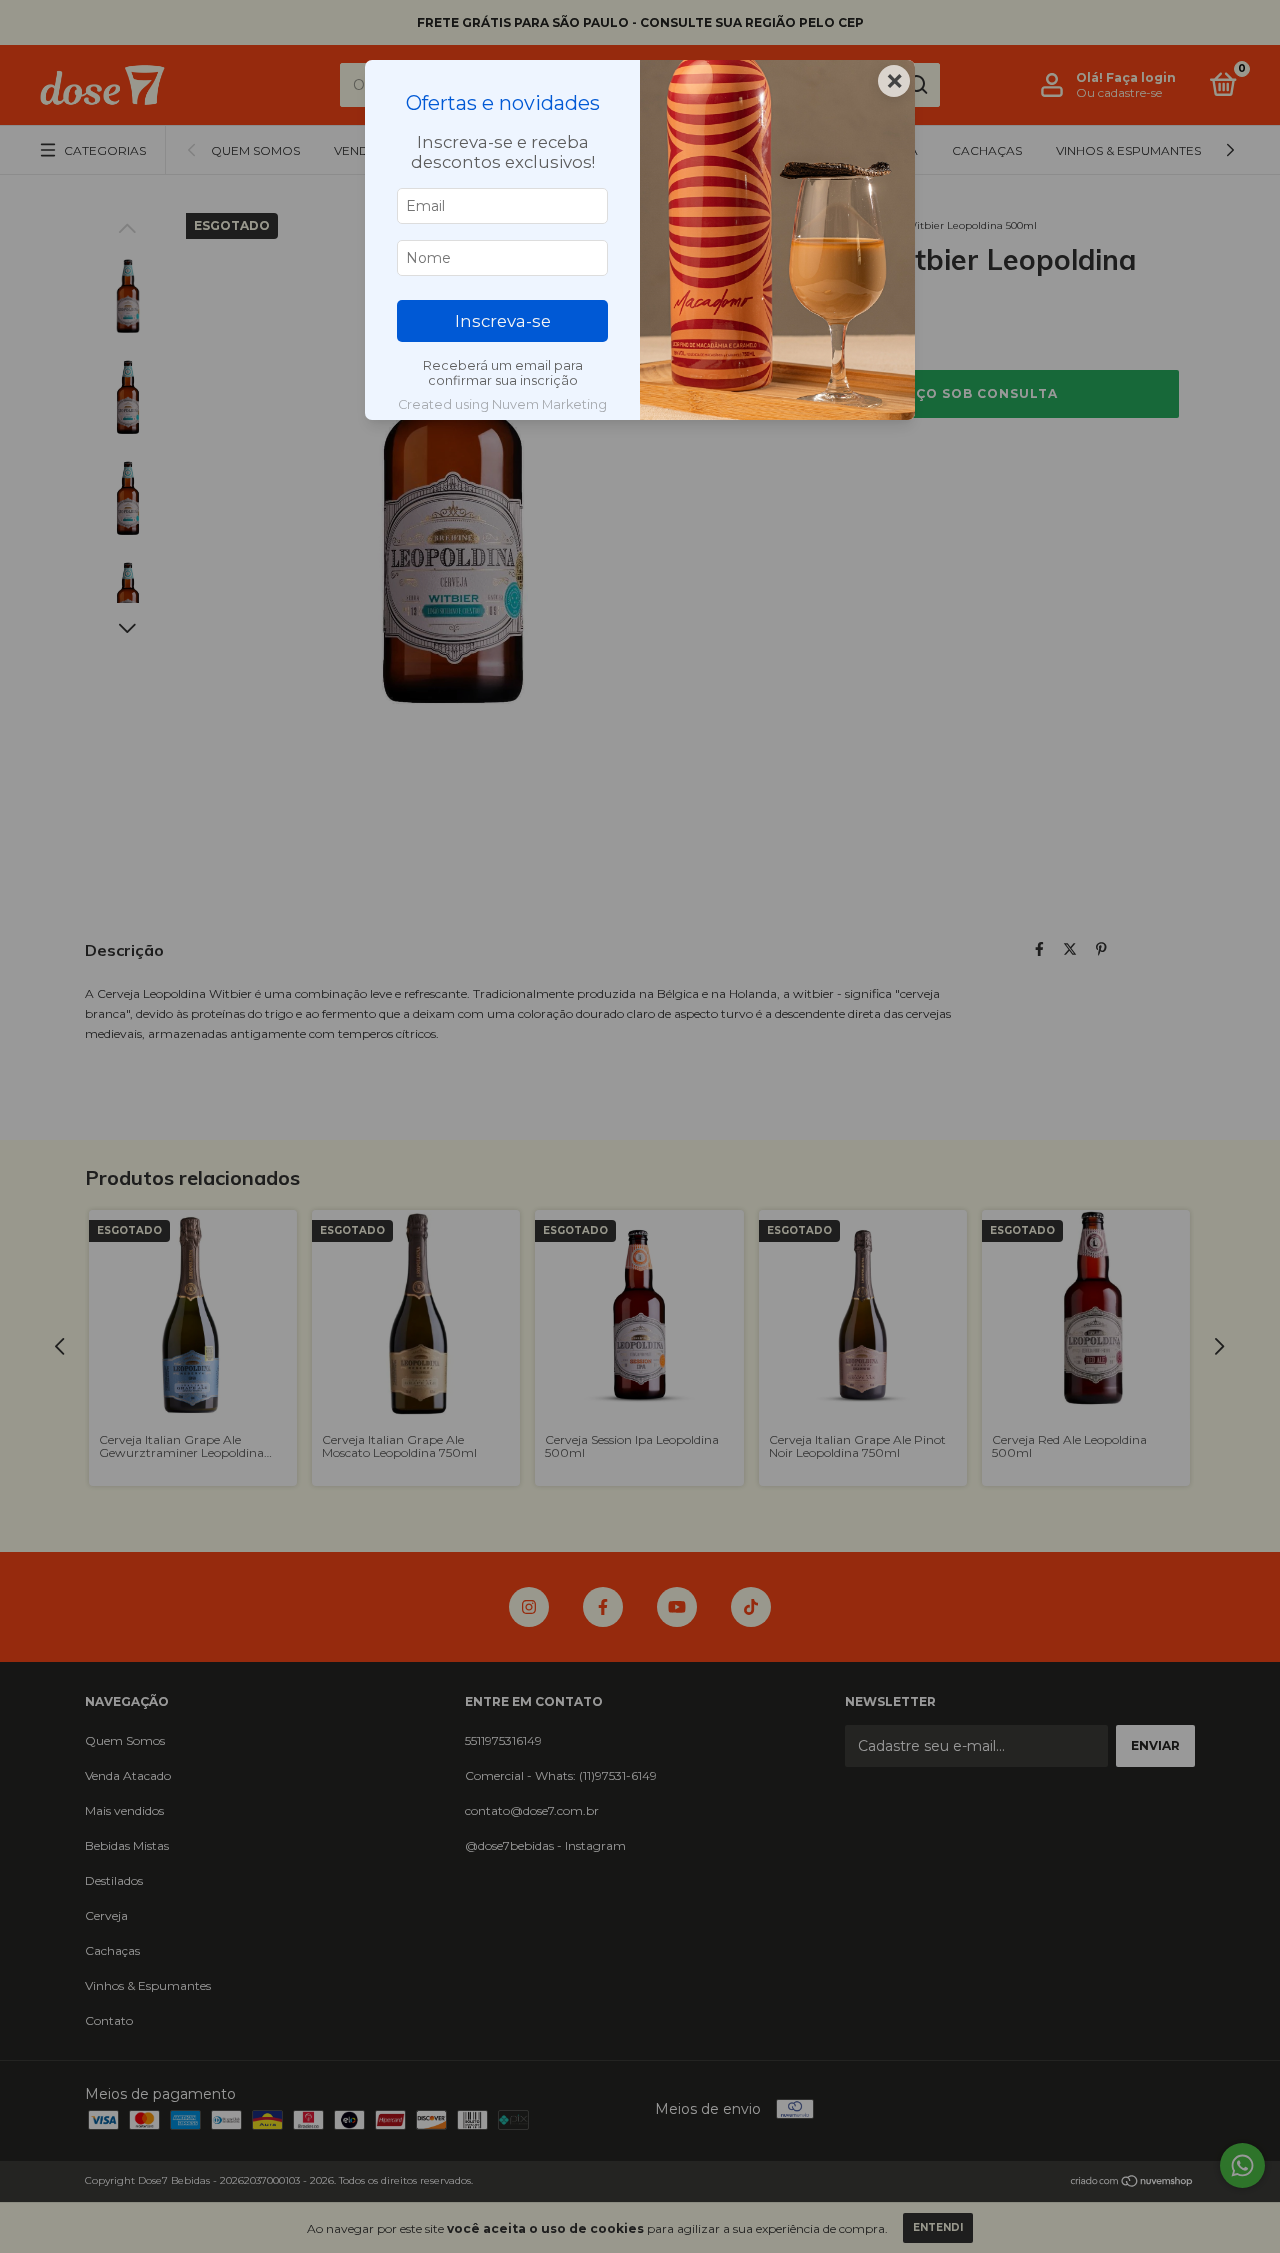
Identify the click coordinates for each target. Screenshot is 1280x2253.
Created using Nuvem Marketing (502, 404)
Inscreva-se (503, 321)
